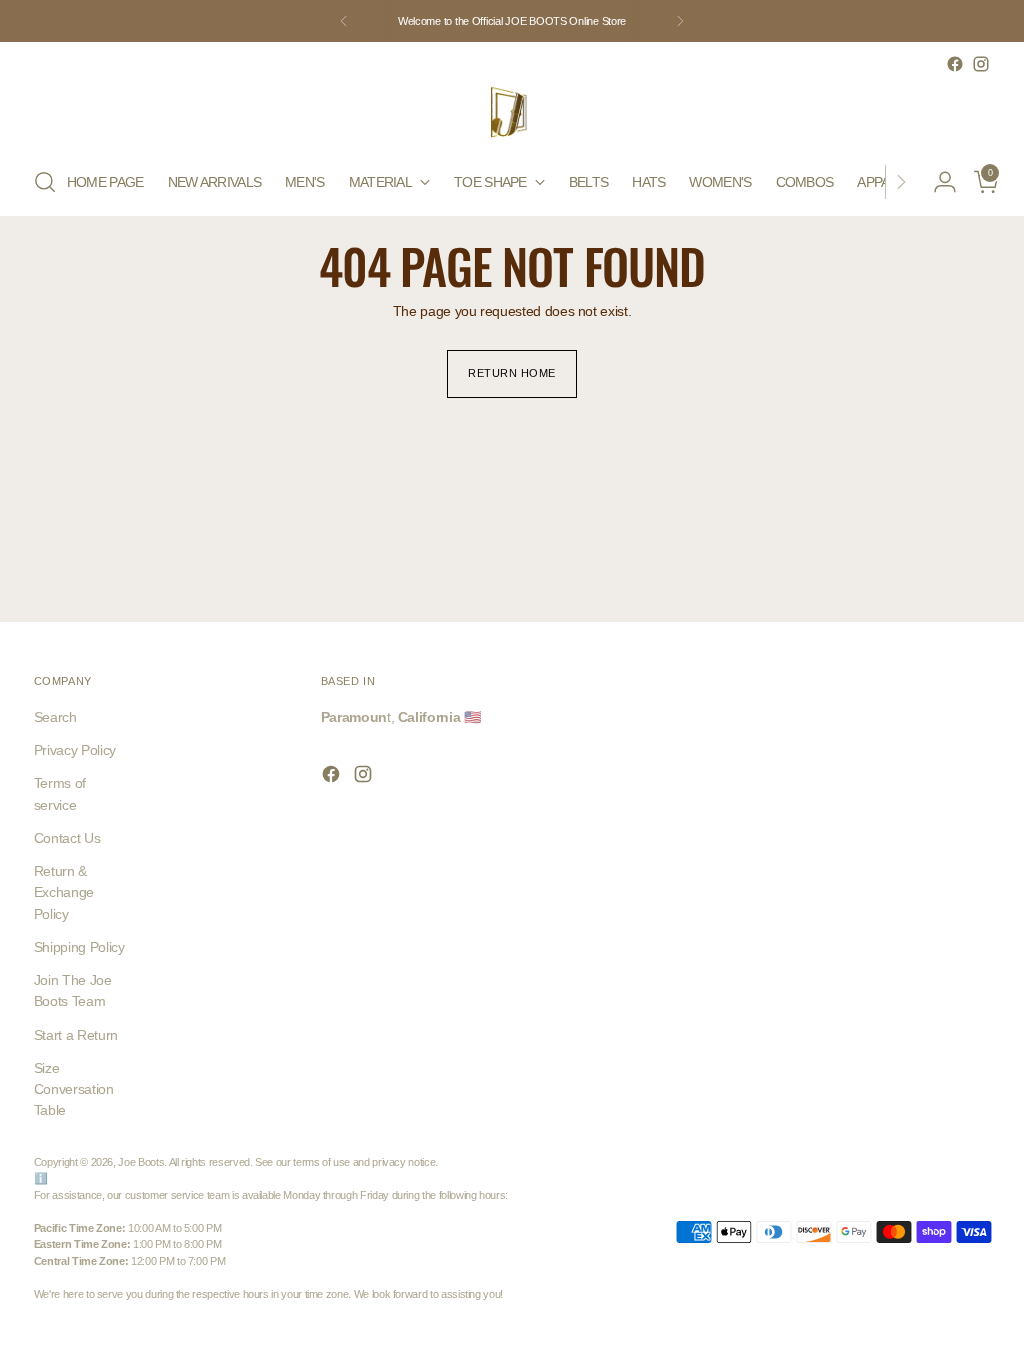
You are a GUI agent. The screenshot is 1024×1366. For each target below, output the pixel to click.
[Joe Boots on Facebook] (955, 64)
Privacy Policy (75, 750)
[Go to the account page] (937, 182)
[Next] (680, 21)
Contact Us (67, 838)
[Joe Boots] (512, 113)
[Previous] (344, 21)
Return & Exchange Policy (64, 892)
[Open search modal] (45, 182)
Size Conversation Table (74, 1089)
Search (55, 717)
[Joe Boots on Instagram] (981, 64)
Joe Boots (141, 1162)
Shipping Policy (79, 947)
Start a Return (76, 1035)
